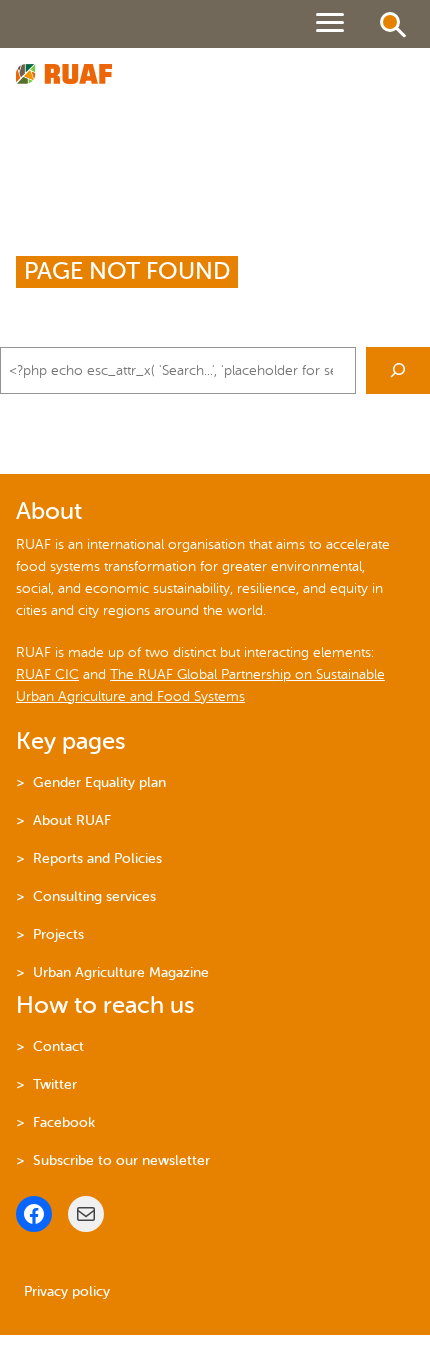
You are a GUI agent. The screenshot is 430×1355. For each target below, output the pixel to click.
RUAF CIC (47, 674)
